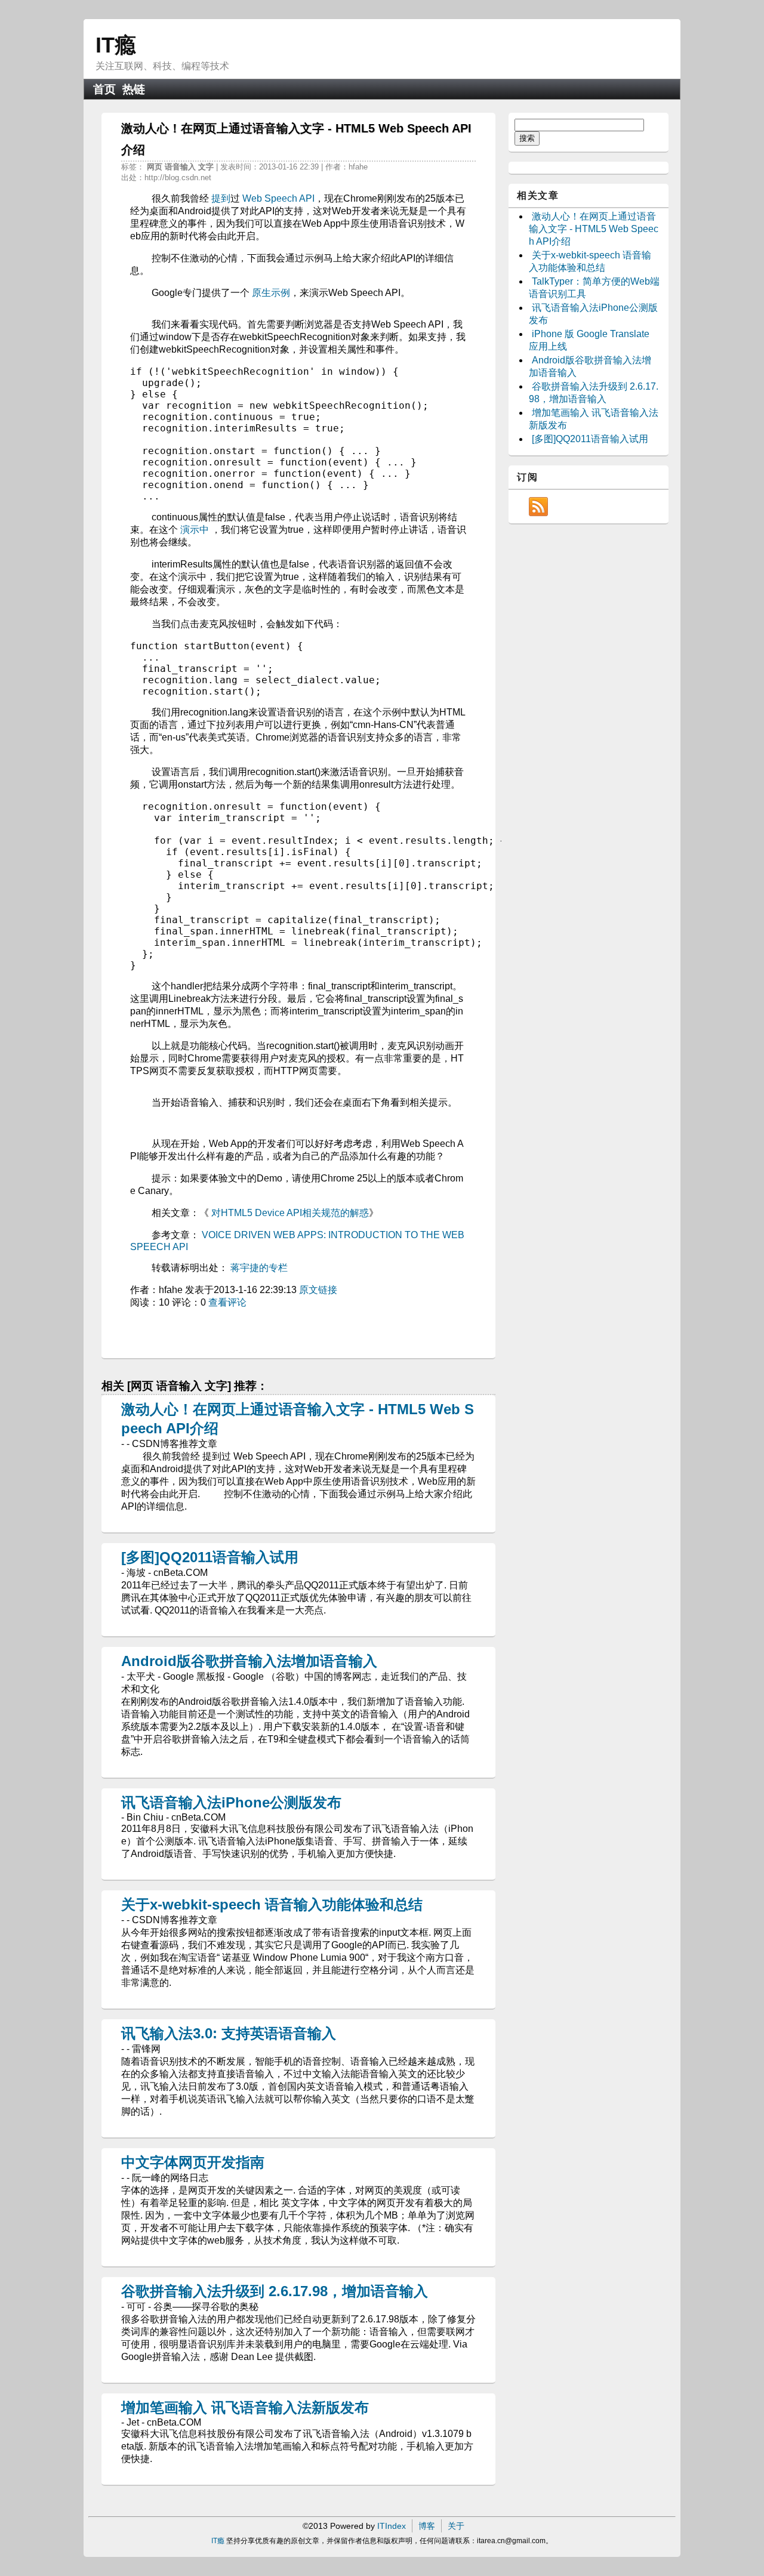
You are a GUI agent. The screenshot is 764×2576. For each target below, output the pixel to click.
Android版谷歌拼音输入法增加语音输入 (249, 1661)
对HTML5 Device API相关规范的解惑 (290, 1213)
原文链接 (318, 1290)
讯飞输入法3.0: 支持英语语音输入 (229, 2033)
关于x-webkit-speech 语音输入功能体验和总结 (272, 1904)
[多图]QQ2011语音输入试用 (210, 1557)
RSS (538, 507)
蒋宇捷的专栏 (259, 1268)
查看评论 (227, 1302)
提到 (221, 198)
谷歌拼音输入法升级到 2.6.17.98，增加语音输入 (275, 2291)
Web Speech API (278, 198)
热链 (134, 89)
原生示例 (271, 293)
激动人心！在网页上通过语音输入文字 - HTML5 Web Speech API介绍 (594, 229)
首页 (104, 89)
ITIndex (392, 2526)
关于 (456, 2526)
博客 (427, 2526)
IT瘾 (116, 45)
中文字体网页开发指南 (193, 2162)
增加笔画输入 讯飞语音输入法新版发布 (245, 2407)
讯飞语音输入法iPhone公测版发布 (231, 1802)
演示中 (195, 530)
